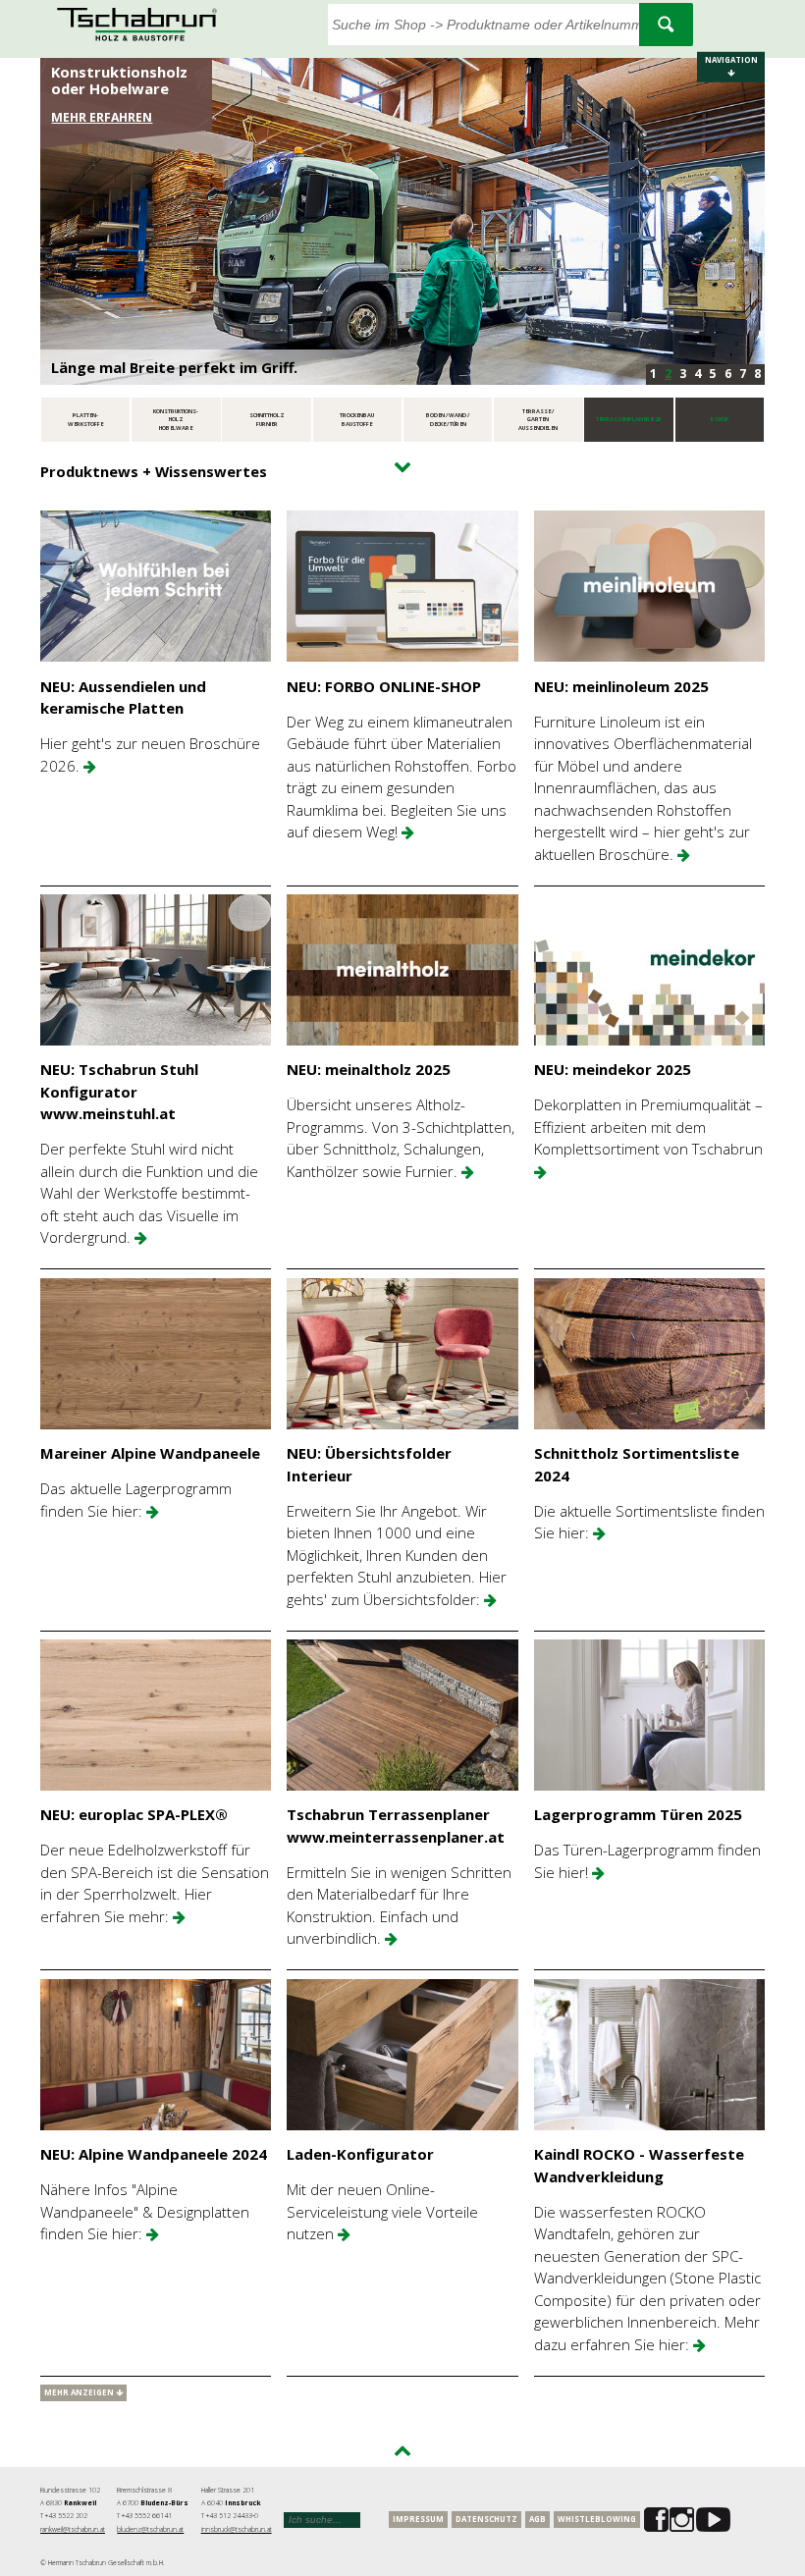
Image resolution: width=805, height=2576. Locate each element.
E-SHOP (720, 419)
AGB (537, 2519)
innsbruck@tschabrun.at (237, 2529)
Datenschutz (486, 2519)
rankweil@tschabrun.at (73, 2529)
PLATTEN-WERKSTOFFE (85, 420)
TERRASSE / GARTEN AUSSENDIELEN (538, 420)
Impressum (418, 2519)
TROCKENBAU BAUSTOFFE (357, 420)
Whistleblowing (597, 2519)
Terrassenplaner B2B (629, 419)
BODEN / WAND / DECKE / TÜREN (448, 420)
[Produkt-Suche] (666, 25)
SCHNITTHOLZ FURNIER (267, 420)
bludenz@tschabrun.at (150, 2529)
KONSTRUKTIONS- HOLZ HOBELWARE (176, 420)
